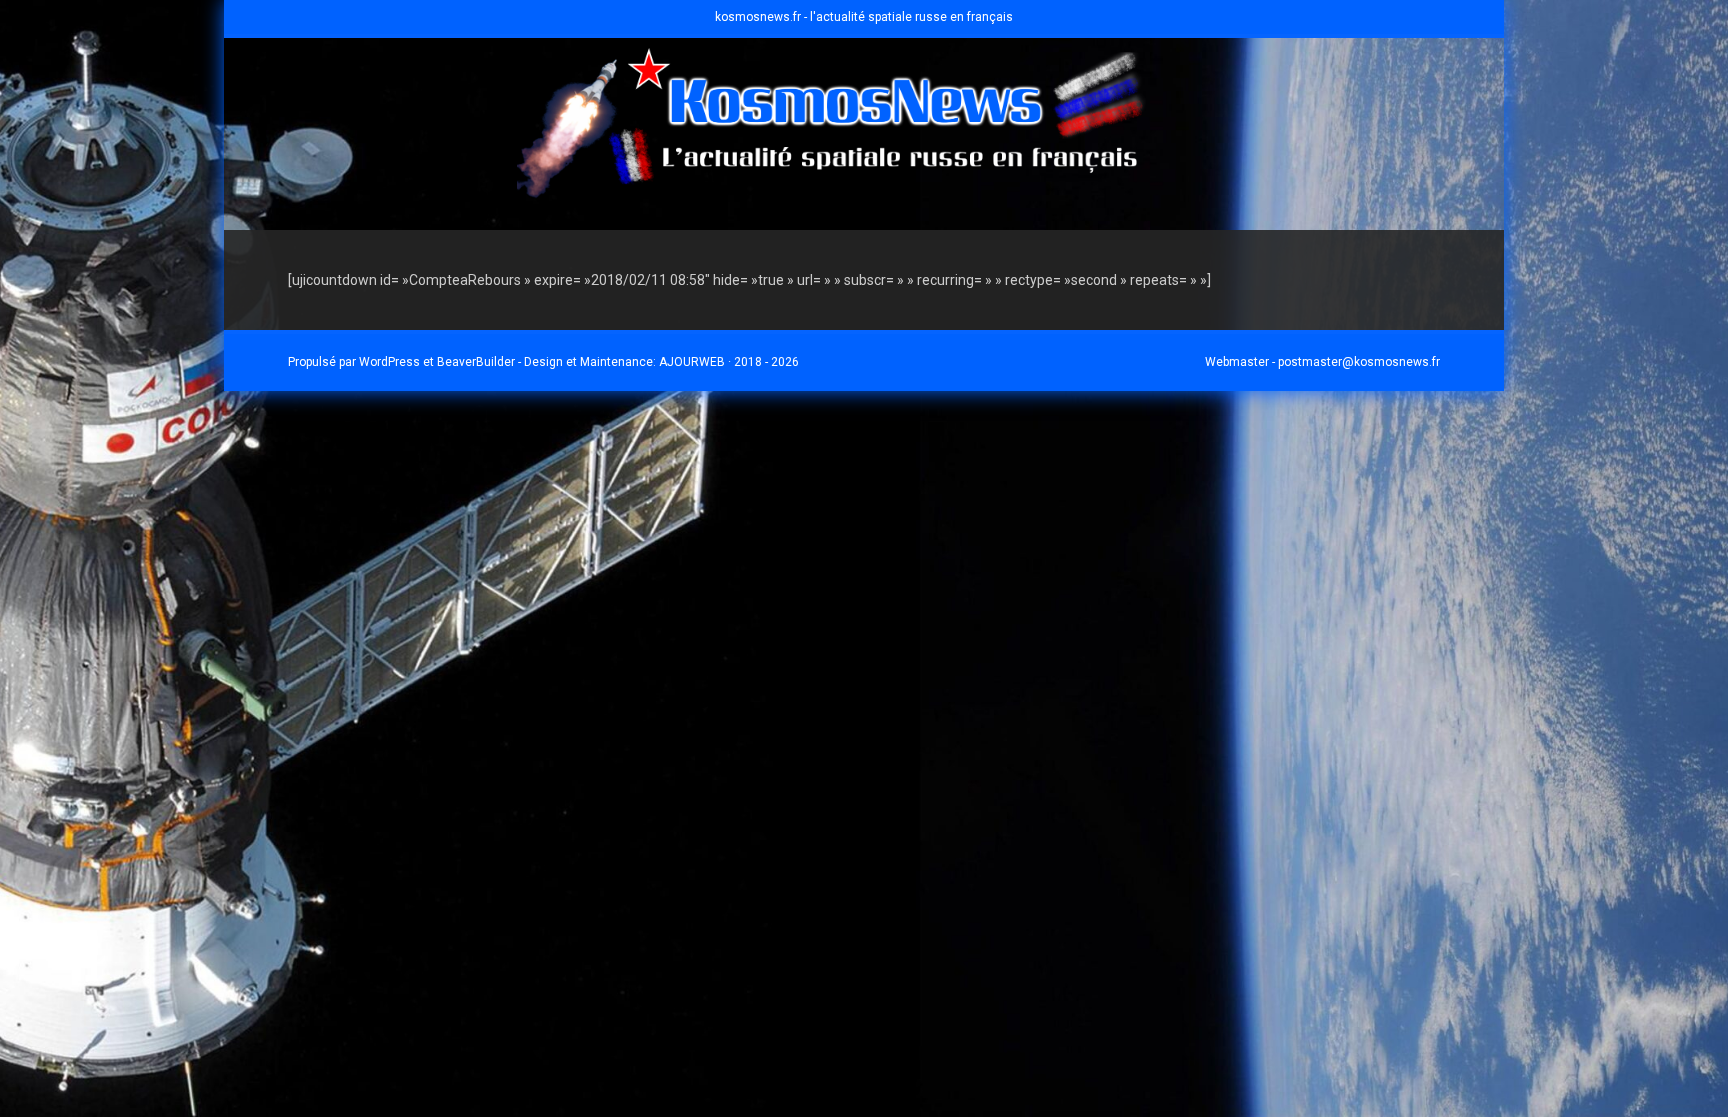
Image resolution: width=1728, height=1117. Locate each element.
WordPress (389, 362)
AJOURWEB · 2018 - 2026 (729, 362)
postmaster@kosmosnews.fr (1359, 362)
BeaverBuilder (476, 362)
